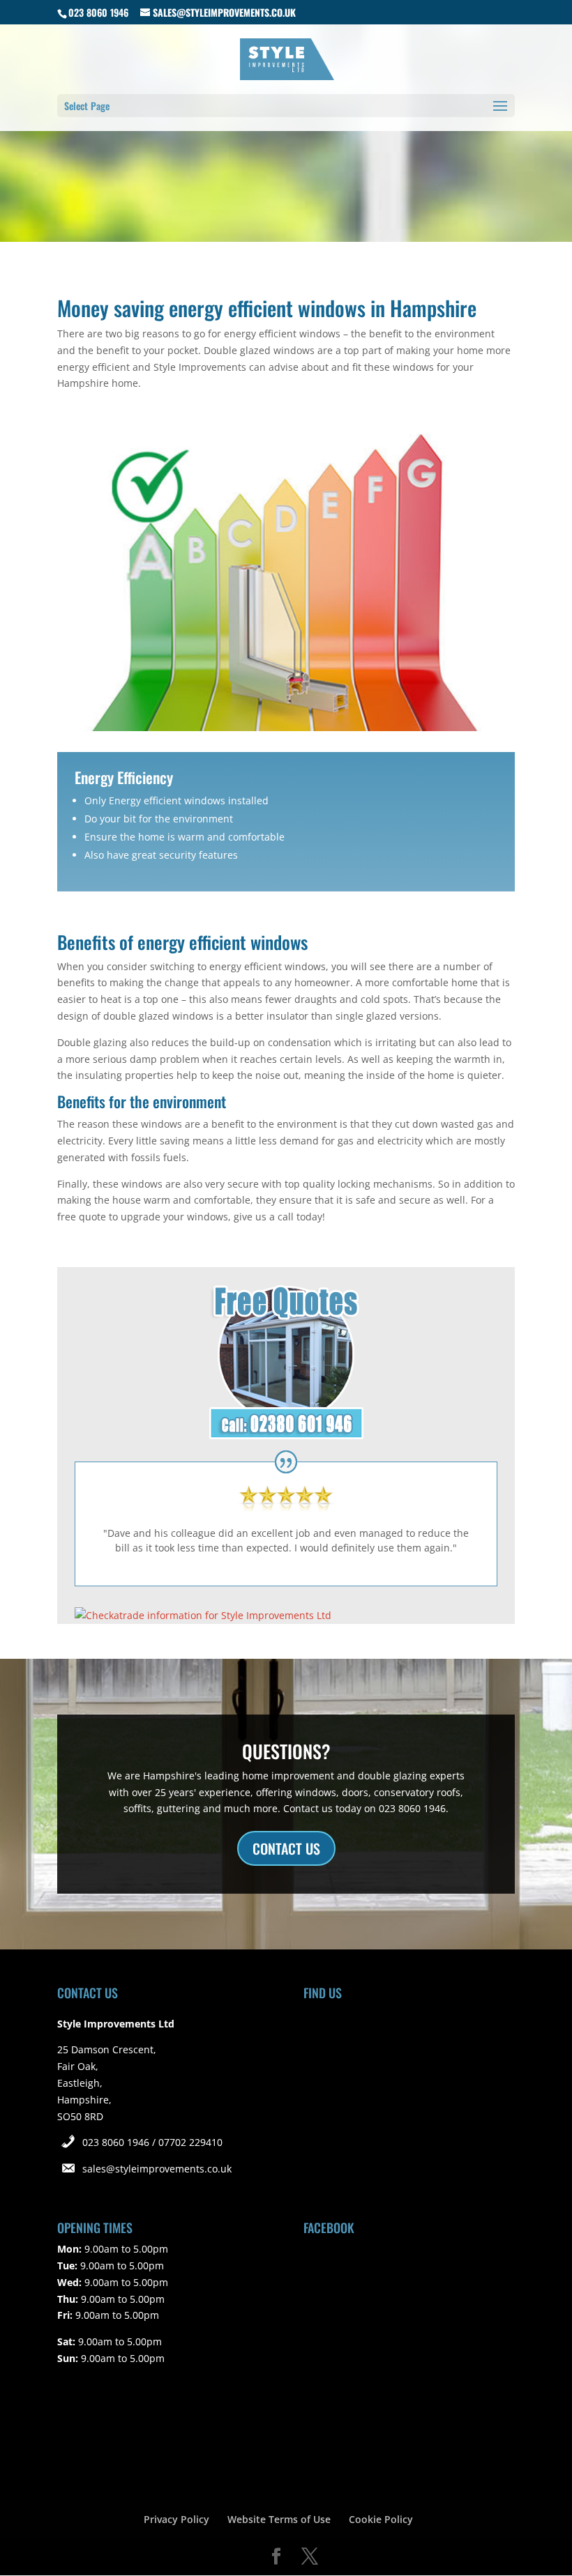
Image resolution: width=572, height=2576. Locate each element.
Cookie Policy (381, 2519)
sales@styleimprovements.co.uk (157, 2169)
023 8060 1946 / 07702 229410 (152, 2142)
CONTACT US (286, 1848)
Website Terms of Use (279, 2519)
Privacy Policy (176, 2519)
